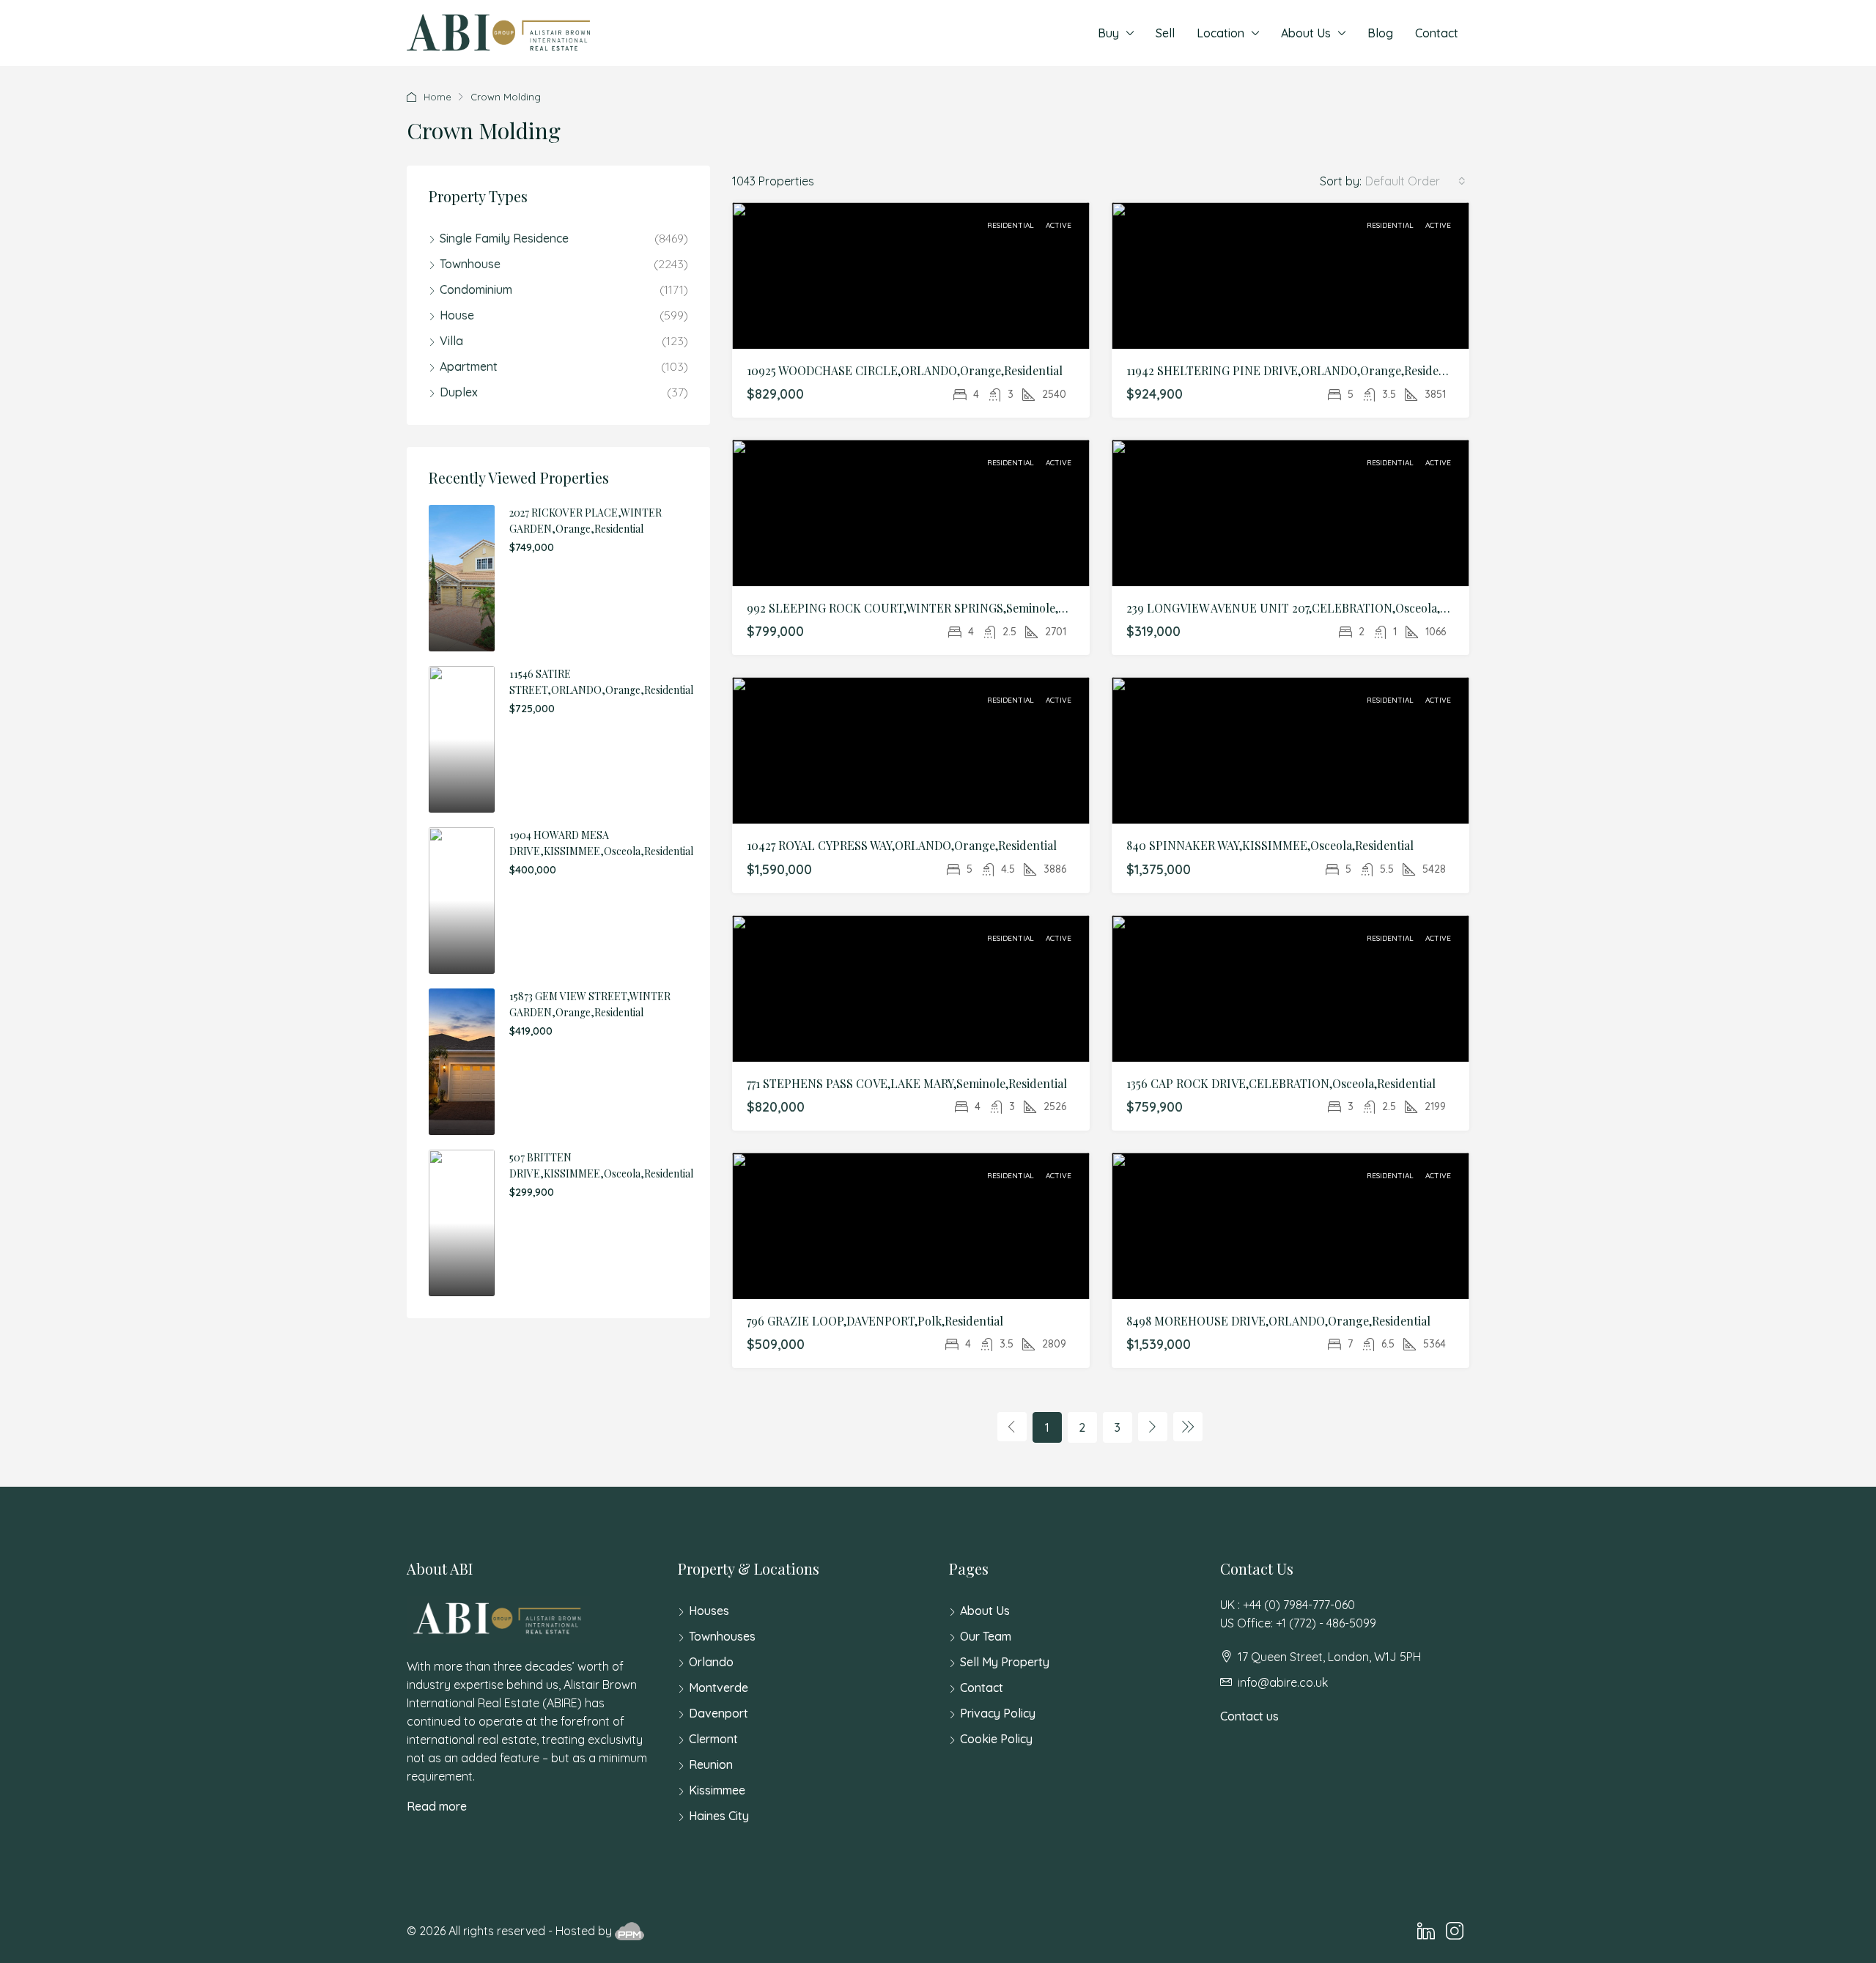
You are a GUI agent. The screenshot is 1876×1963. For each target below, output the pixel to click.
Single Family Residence (504, 238)
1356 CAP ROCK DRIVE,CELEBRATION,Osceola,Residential (1281, 1083)
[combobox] (1415, 181)
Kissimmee (717, 1790)
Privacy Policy (998, 1713)
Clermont (713, 1739)
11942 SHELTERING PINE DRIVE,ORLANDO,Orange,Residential (1295, 370)
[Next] (1153, 1427)
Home (437, 97)
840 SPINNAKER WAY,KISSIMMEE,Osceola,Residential (1270, 845)
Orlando (711, 1662)
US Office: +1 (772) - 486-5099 (1298, 1623)
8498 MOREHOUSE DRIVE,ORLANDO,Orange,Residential (1278, 1321)
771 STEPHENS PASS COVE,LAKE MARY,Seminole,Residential (907, 1083)
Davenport (719, 1713)
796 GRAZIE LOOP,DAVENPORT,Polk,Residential (875, 1321)
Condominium (476, 289)
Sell (1165, 33)
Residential (1012, 225)
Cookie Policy (996, 1739)
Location (1220, 33)
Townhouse (470, 264)
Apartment (469, 366)
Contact (1437, 33)
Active (1059, 225)
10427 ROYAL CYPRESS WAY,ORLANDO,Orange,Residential (902, 845)
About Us (1306, 33)
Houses (709, 1611)
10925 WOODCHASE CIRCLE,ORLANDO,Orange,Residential (905, 370)
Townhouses (722, 1636)
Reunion (711, 1764)
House (457, 315)
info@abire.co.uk (1283, 1682)
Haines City (719, 1816)
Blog (1380, 33)
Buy (1108, 33)
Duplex (459, 392)
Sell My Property (1005, 1662)
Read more (437, 1806)
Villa (451, 341)
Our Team (986, 1636)
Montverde (719, 1687)
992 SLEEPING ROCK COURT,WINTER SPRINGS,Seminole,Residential (932, 608)
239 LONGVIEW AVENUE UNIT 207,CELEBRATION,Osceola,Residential (1312, 608)
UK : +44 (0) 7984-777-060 (1288, 1605)
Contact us (1249, 1716)
